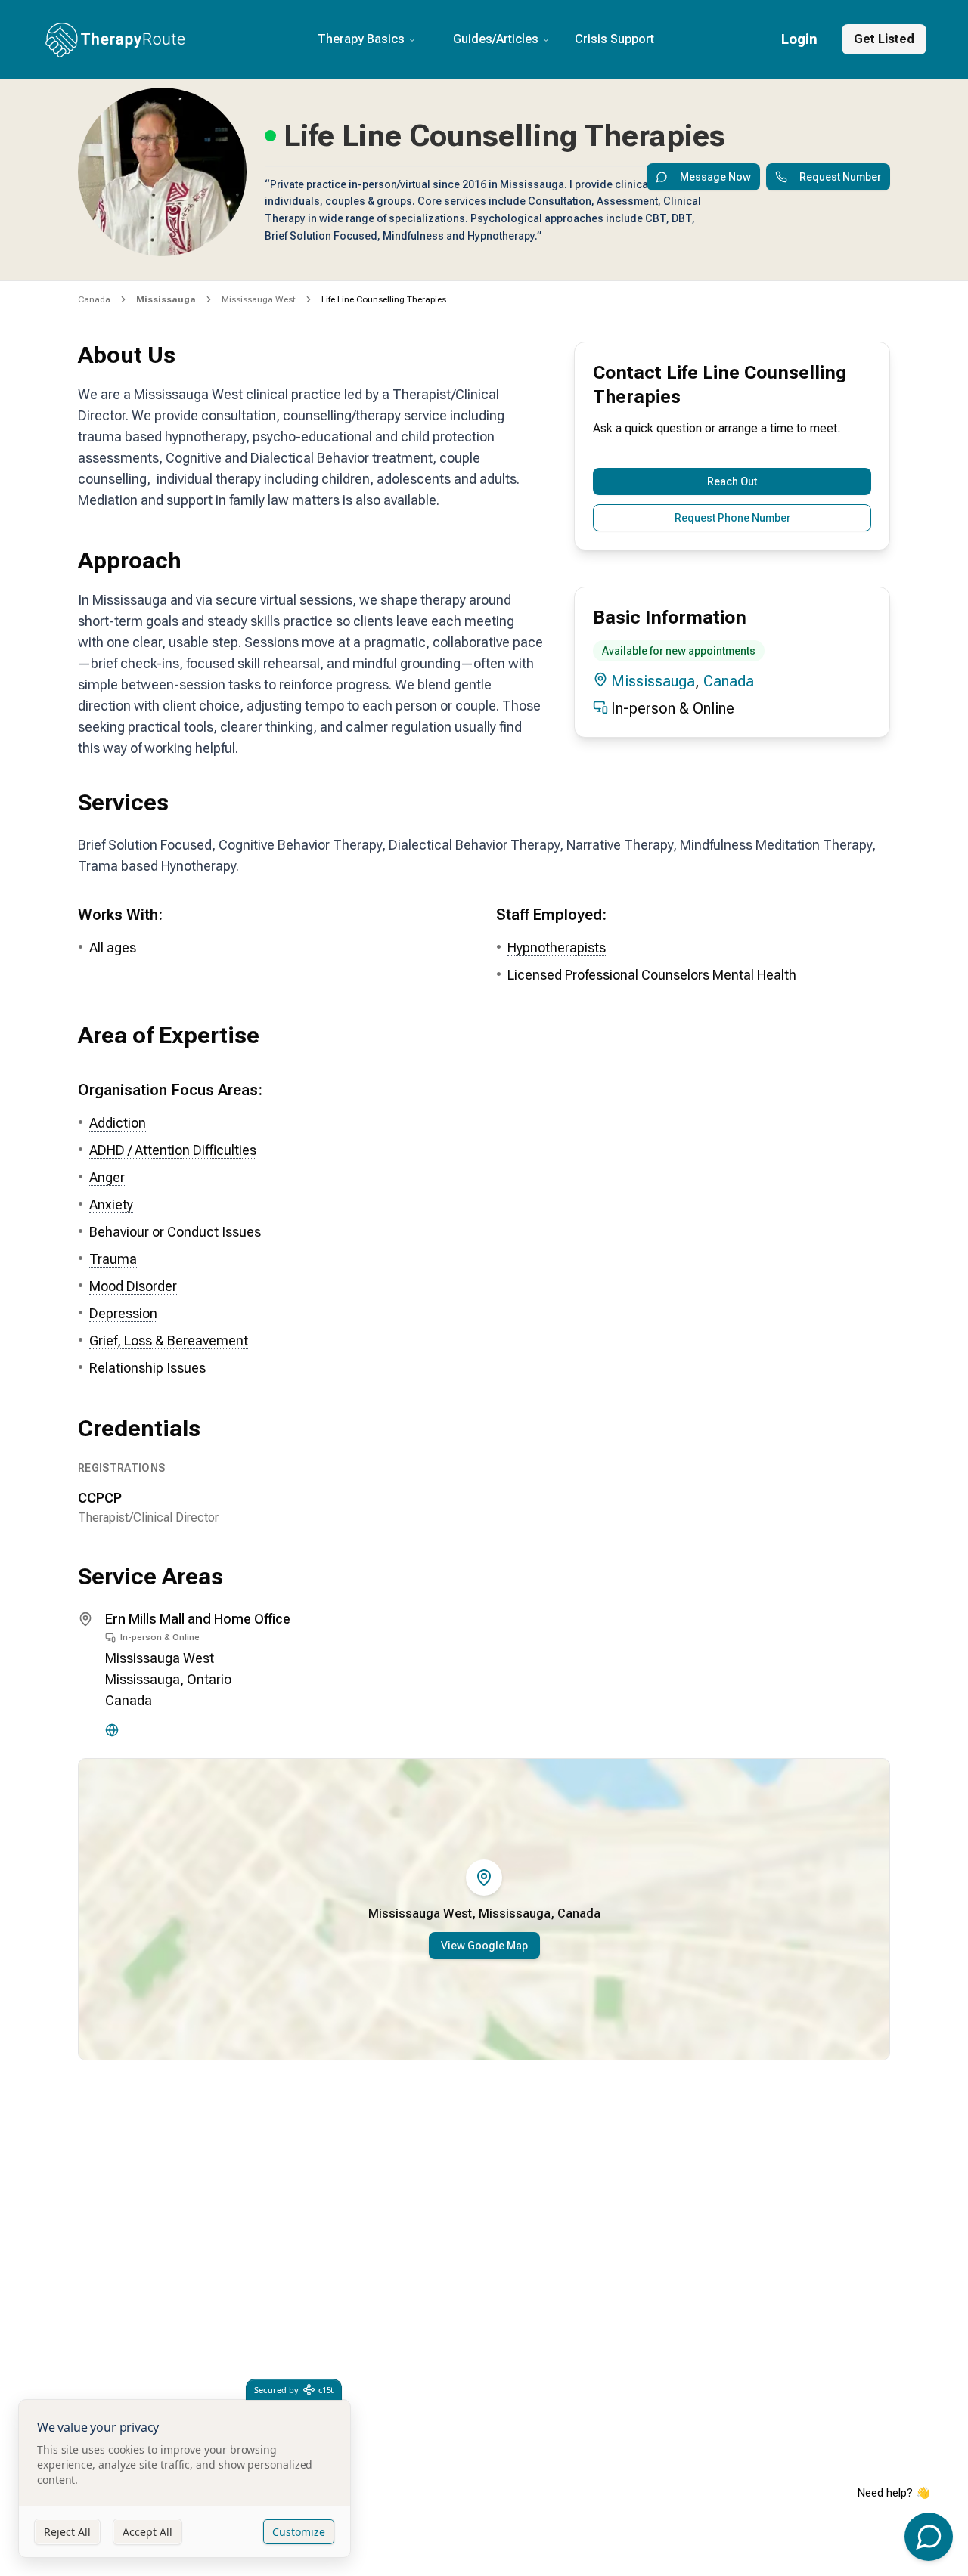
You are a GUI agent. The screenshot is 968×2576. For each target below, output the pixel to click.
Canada (94, 299)
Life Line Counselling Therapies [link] (384, 299)
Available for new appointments (679, 651)
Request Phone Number (732, 518)
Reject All (67, 2532)
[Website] (112, 1730)
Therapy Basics (361, 39)
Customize (299, 2532)
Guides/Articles (496, 39)
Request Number (840, 177)
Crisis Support (614, 39)
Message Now (715, 177)
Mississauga (653, 681)
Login (799, 39)
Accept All (147, 2532)
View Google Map (484, 1946)
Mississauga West (259, 299)
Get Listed (884, 39)
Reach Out (732, 481)
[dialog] (185, 2479)
